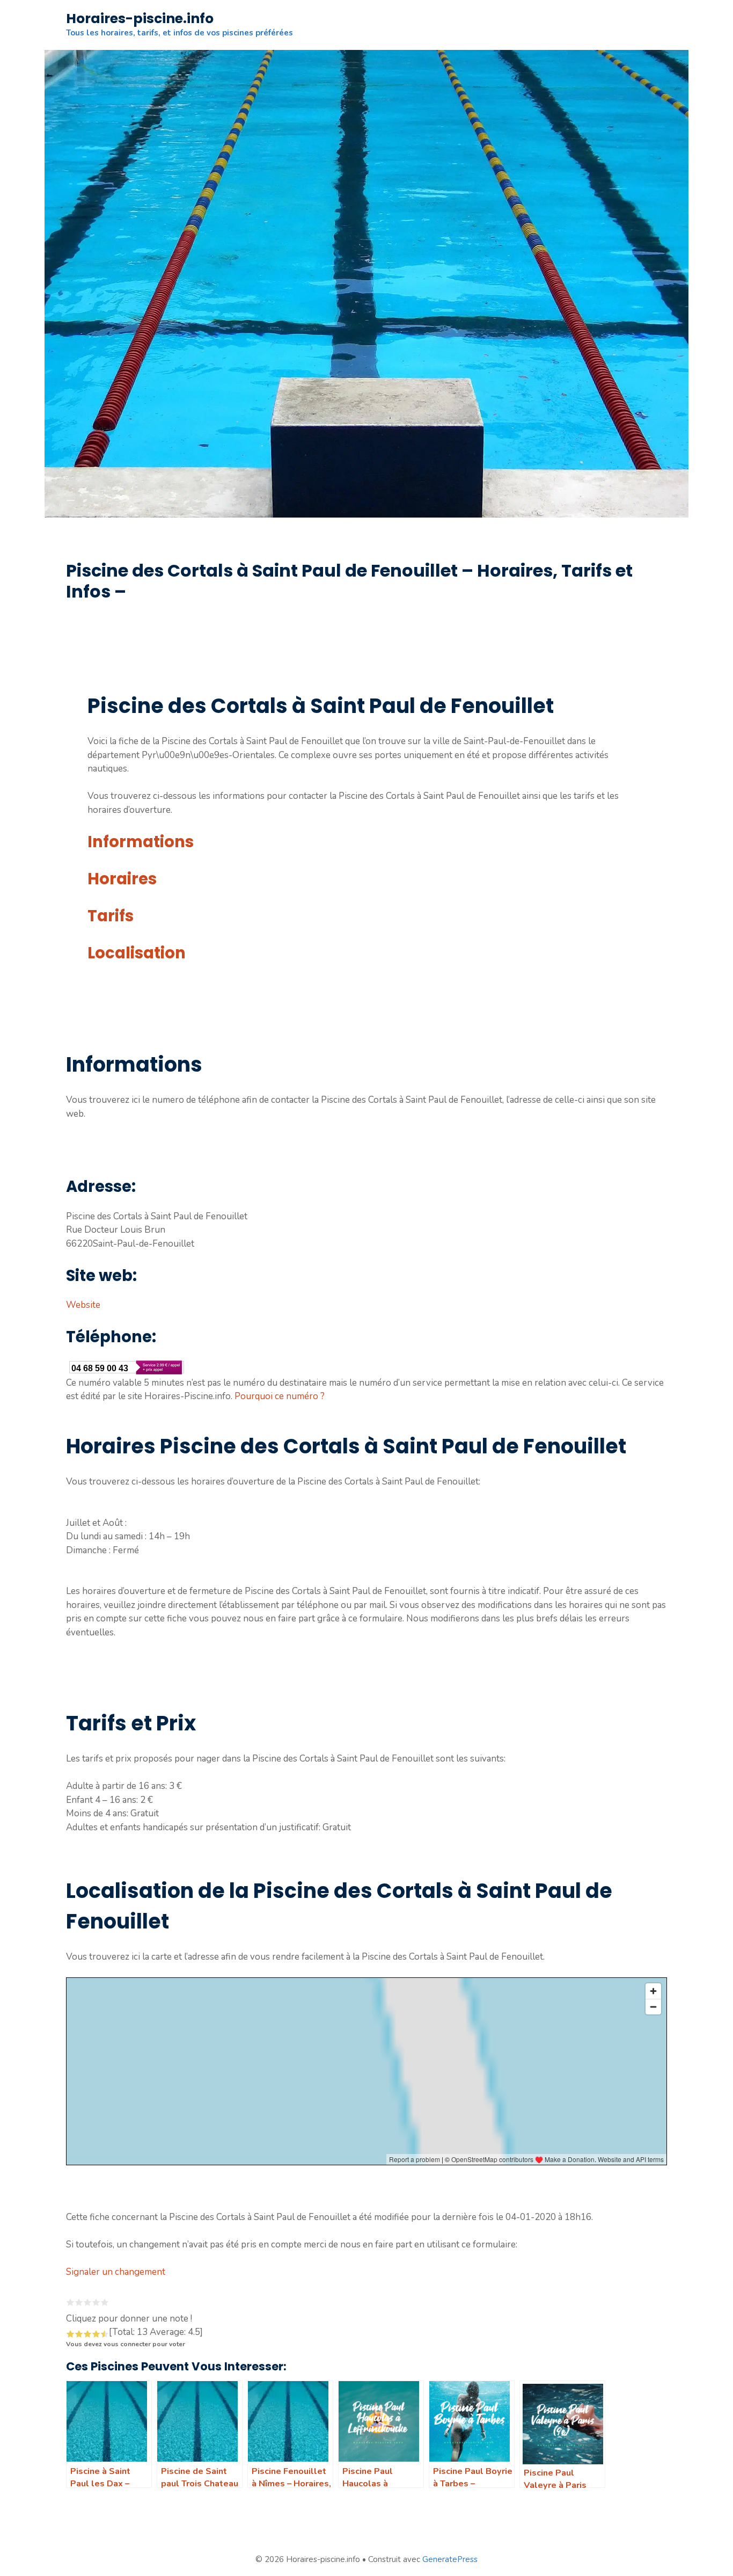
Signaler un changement (116, 2272)
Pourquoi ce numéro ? (280, 1396)
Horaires (122, 879)
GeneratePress (450, 2559)
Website (83, 1305)
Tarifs (111, 916)
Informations (141, 842)
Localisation (137, 953)
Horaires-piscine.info (140, 19)
